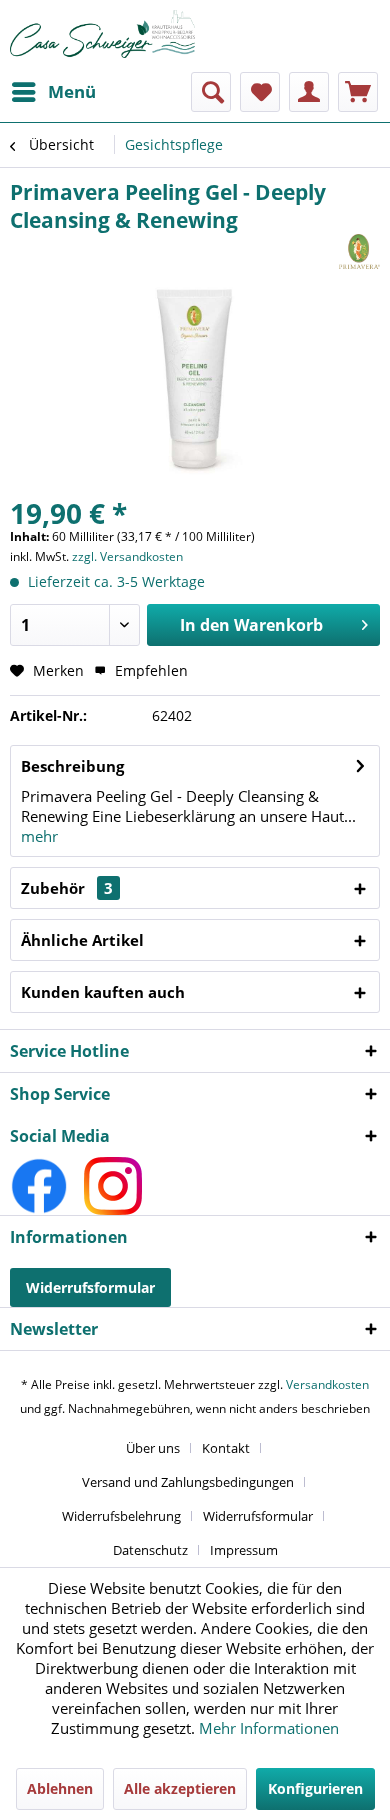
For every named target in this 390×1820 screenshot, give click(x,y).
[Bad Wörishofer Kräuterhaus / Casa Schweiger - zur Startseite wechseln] (102, 34)
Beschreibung (72, 766)
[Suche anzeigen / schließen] (211, 92)
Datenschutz (150, 1550)
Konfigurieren (315, 1788)
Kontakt (226, 1448)
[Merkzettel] (260, 92)
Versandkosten (327, 1384)
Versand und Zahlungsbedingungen (188, 1482)
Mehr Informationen (269, 1728)
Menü (72, 91)
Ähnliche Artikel (82, 940)
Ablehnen (60, 1788)
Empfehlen (149, 670)
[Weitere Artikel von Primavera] (359, 251)
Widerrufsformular (90, 1287)
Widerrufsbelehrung (121, 1516)
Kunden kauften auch (103, 992)
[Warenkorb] (358, 92)
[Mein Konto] (309, 92)
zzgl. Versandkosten (127, 556)
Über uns (153, 1448)
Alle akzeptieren (180, 1788)
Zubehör (67, 888)
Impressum (244, 1550)
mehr (39, 836)
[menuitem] (53, 92)
